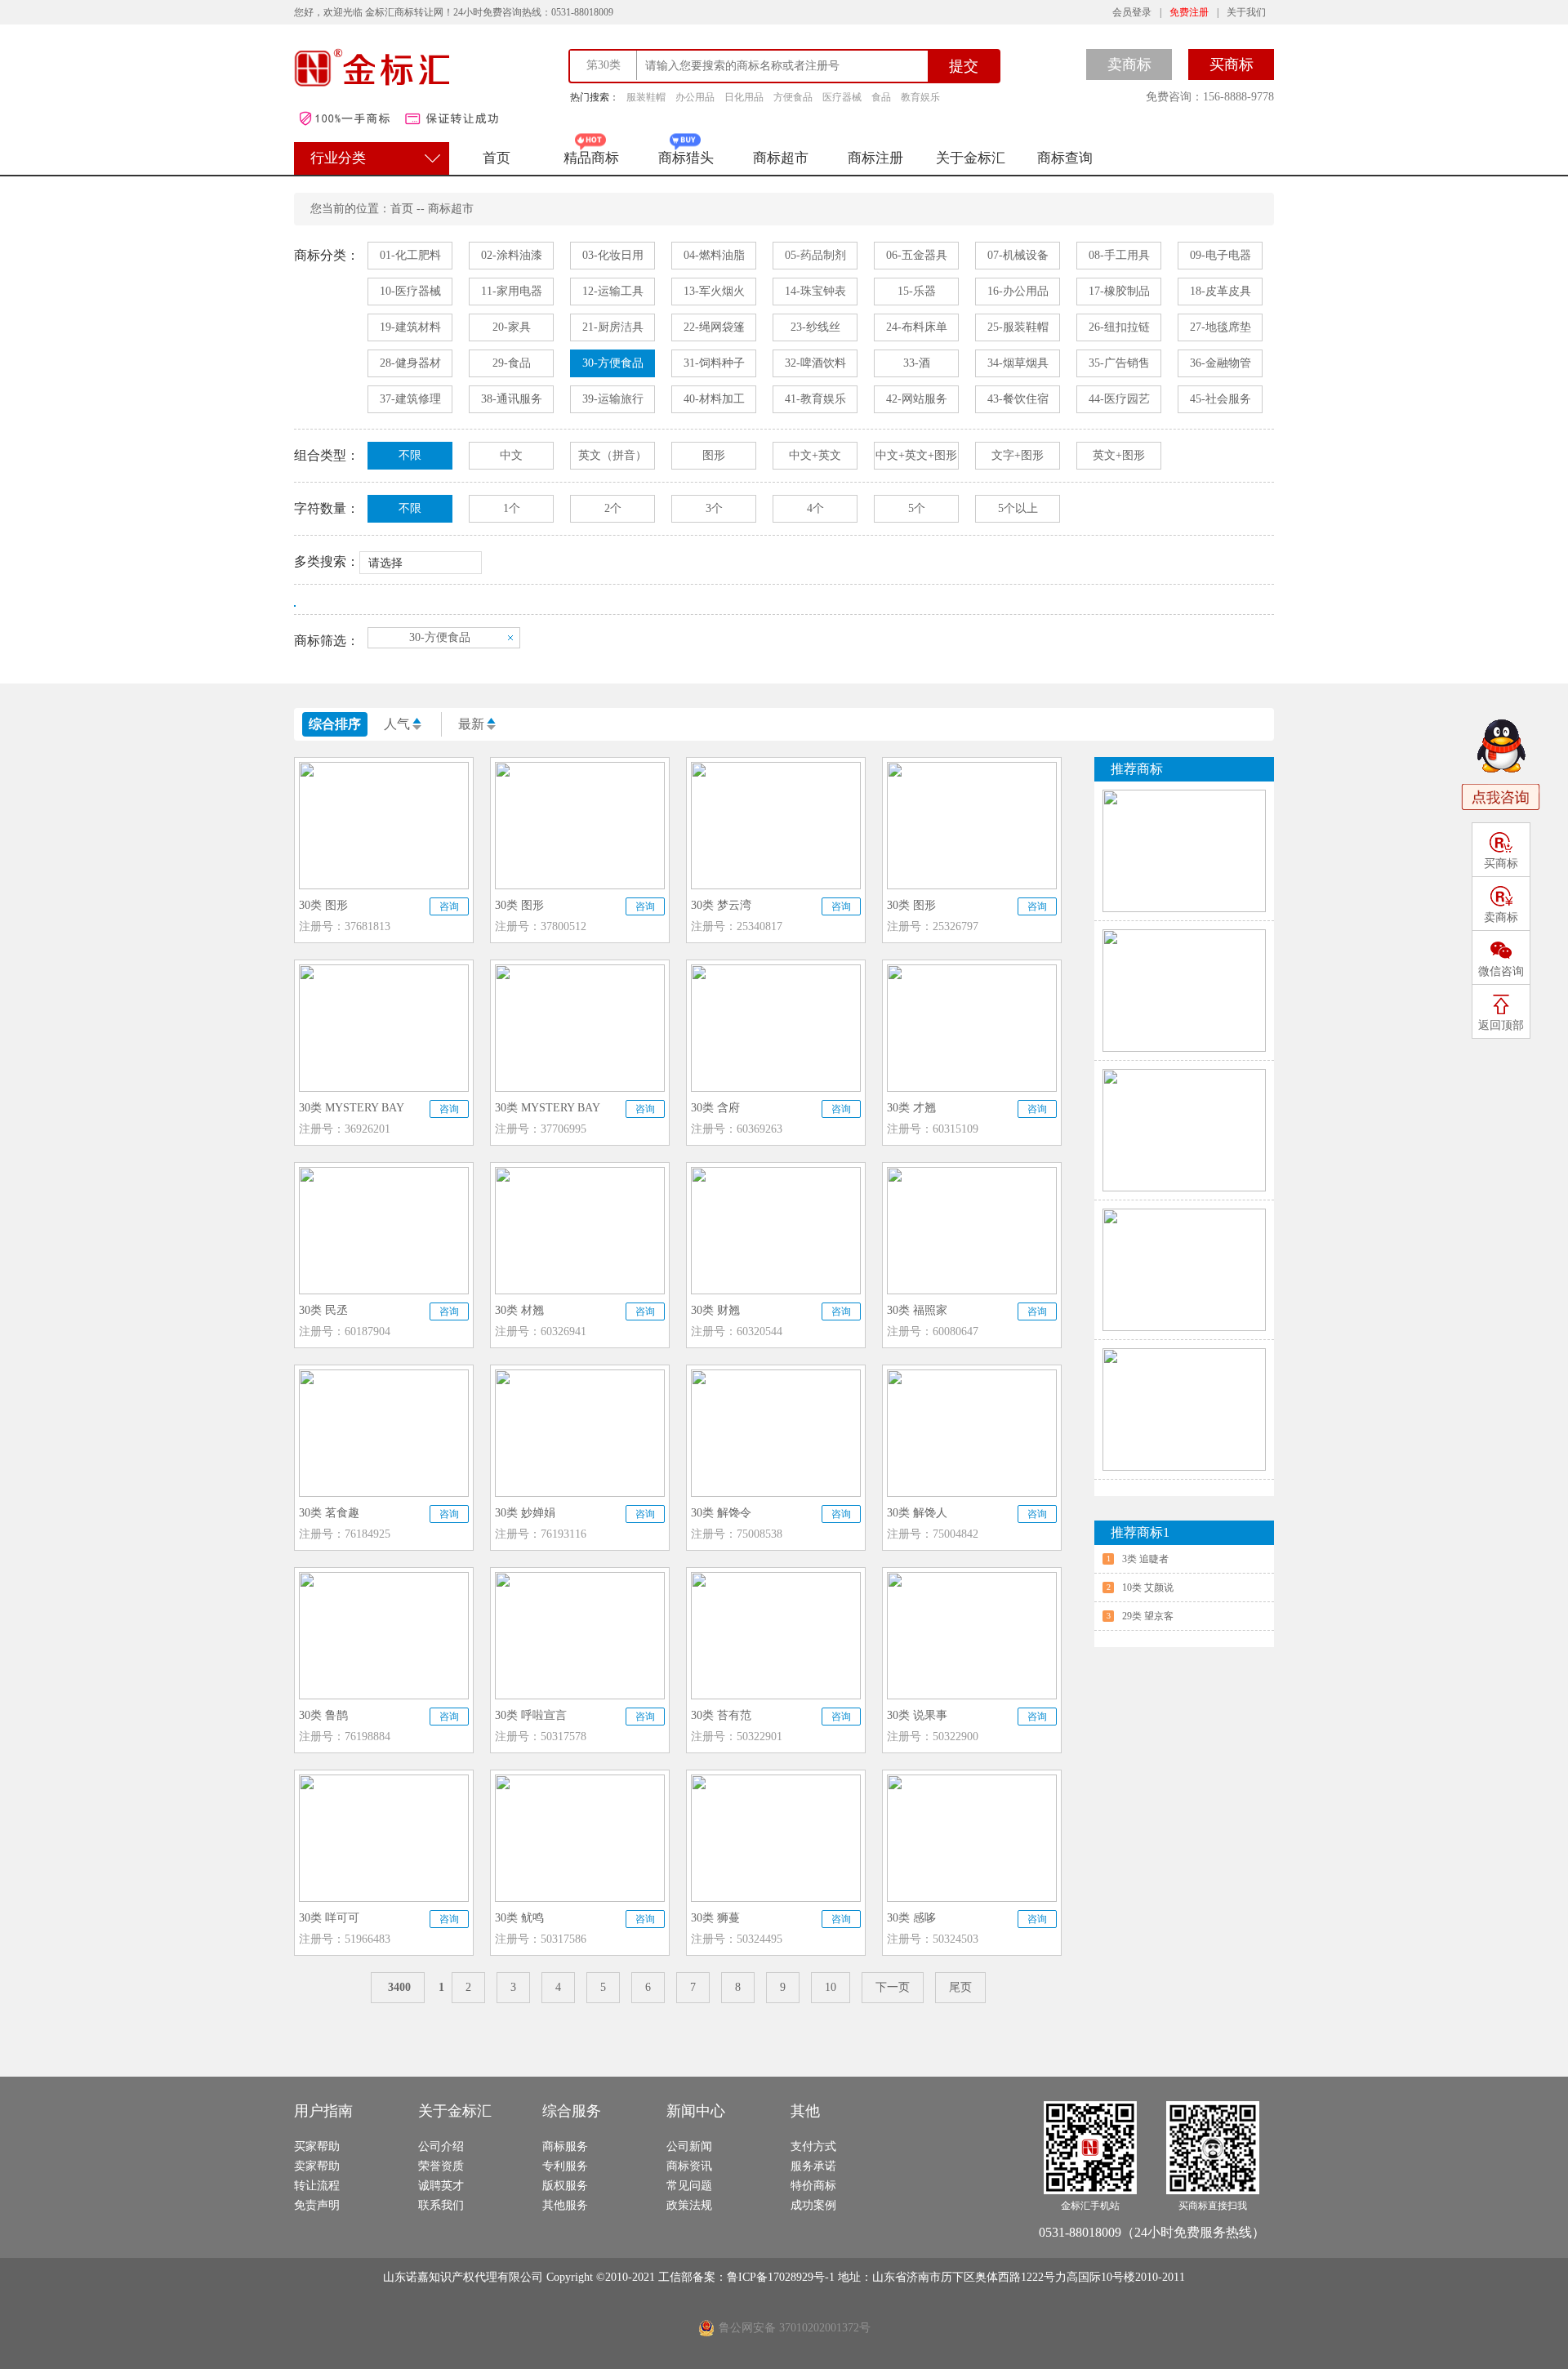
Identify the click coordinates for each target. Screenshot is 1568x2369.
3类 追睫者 (1145, 1559)
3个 (714, 508)
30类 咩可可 (329, 1918)
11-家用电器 (512, 291)
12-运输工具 (613, 291)
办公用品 (695, 97)
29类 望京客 (1148, 1616)
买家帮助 (317, 2146)
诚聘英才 (441, 2186)
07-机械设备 (1018, 255)
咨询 (449, 906)
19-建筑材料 (410, 327)
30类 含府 (715, 1108)
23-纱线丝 (815, 327)
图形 (714, 455)
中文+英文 (815, 455)
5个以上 (1018, 508)
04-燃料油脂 (714, 255)
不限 (410, 455)
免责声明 (317, 2205)
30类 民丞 (323, 1310)
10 (831, 1987)
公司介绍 (441, 2146)
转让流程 (317, 2186)
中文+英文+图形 (916, 455)
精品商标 (591, 158)
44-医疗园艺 (1119, 399)
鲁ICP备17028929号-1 (782, 2277)
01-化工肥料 (410, 255)
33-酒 (917, 363)
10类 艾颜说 (1148, 1587)
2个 (613, 508)
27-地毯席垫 (1221, 327)
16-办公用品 (1018, 291)
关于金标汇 (971, 158)
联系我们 (441, 2205)
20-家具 (512, 327)
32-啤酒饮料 (815, 363)
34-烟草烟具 (1018, 363)
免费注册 (1189, 12)
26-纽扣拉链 (1119, 327)
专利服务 (565, 2166)
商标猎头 (686, 158)
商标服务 (565, 2146)
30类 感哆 (911, 1918)
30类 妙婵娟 (525, 1513)
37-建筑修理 (410, 399)
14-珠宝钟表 (815, 291)
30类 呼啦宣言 (531, 1715)
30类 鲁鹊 (323, 1715)
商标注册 (875, 158)
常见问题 (689, 2186)
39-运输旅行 (613, 399)
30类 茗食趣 (329, 1513)
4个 (815, 508)
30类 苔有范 (721, 1715)
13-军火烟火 (714, 291)
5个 (917, 508)
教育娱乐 (920, 97)
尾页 (960, 1987)
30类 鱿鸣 (519, 1918)
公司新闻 (689, 2146)
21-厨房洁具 (613, 327)
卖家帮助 (317, 2166)
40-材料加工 (714, 399)
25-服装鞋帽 (1018, 327)
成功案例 (813, 2205)
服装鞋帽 (646, 97)
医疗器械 (842, 97)
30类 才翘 (911, 1108)
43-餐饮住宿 (1018, 399)
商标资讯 (689, 2166)
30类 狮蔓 (715, 1918)
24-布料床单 (917, 327)
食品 (881, 97)
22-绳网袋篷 (714, 327)
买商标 (1232, 65)
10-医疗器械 (410, 291)
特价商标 (813, 2186)
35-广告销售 (1119, 363)
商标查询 (1065, 158)
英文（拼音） (612, 455)
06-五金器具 (917, 255)
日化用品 (744, 97)
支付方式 (813, 2146)
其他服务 (565, 2205)
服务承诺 (813, 2166)
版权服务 (565, 2186)
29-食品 (512, 363)
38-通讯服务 (512, 399)
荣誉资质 (441, 2166)
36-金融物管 (1221, 363)
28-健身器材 (410, 363)
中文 (511, 455)
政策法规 (689, 2205)
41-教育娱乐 (815, 399)
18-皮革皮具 (1221, 291)
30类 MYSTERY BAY (352, 1108)
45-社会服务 (1221, 399)
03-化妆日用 (613, 255)
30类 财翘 (715, 1310)
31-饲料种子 (714, 363)
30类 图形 (323, 905)
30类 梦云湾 (721, 905)
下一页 (893, 1987)
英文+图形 (1119, 455)
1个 (512, 508)
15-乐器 (917, 291)
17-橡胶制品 (1119, 291)
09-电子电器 (1221, 255)
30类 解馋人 (917, 1513)
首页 (497, 158)
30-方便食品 (613, 363)
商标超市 (781, 158)
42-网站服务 (917, 399)
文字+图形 (1018, 455)
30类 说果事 (917, 1715)
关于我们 (1246, 12)
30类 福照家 (917, 1310)
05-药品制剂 (815, 255)
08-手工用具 (1119, 255)
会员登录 (1132, 12)
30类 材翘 (519, 1310)
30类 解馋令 (721, 1513)
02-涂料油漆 (512, 255)
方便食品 (793, 97)
